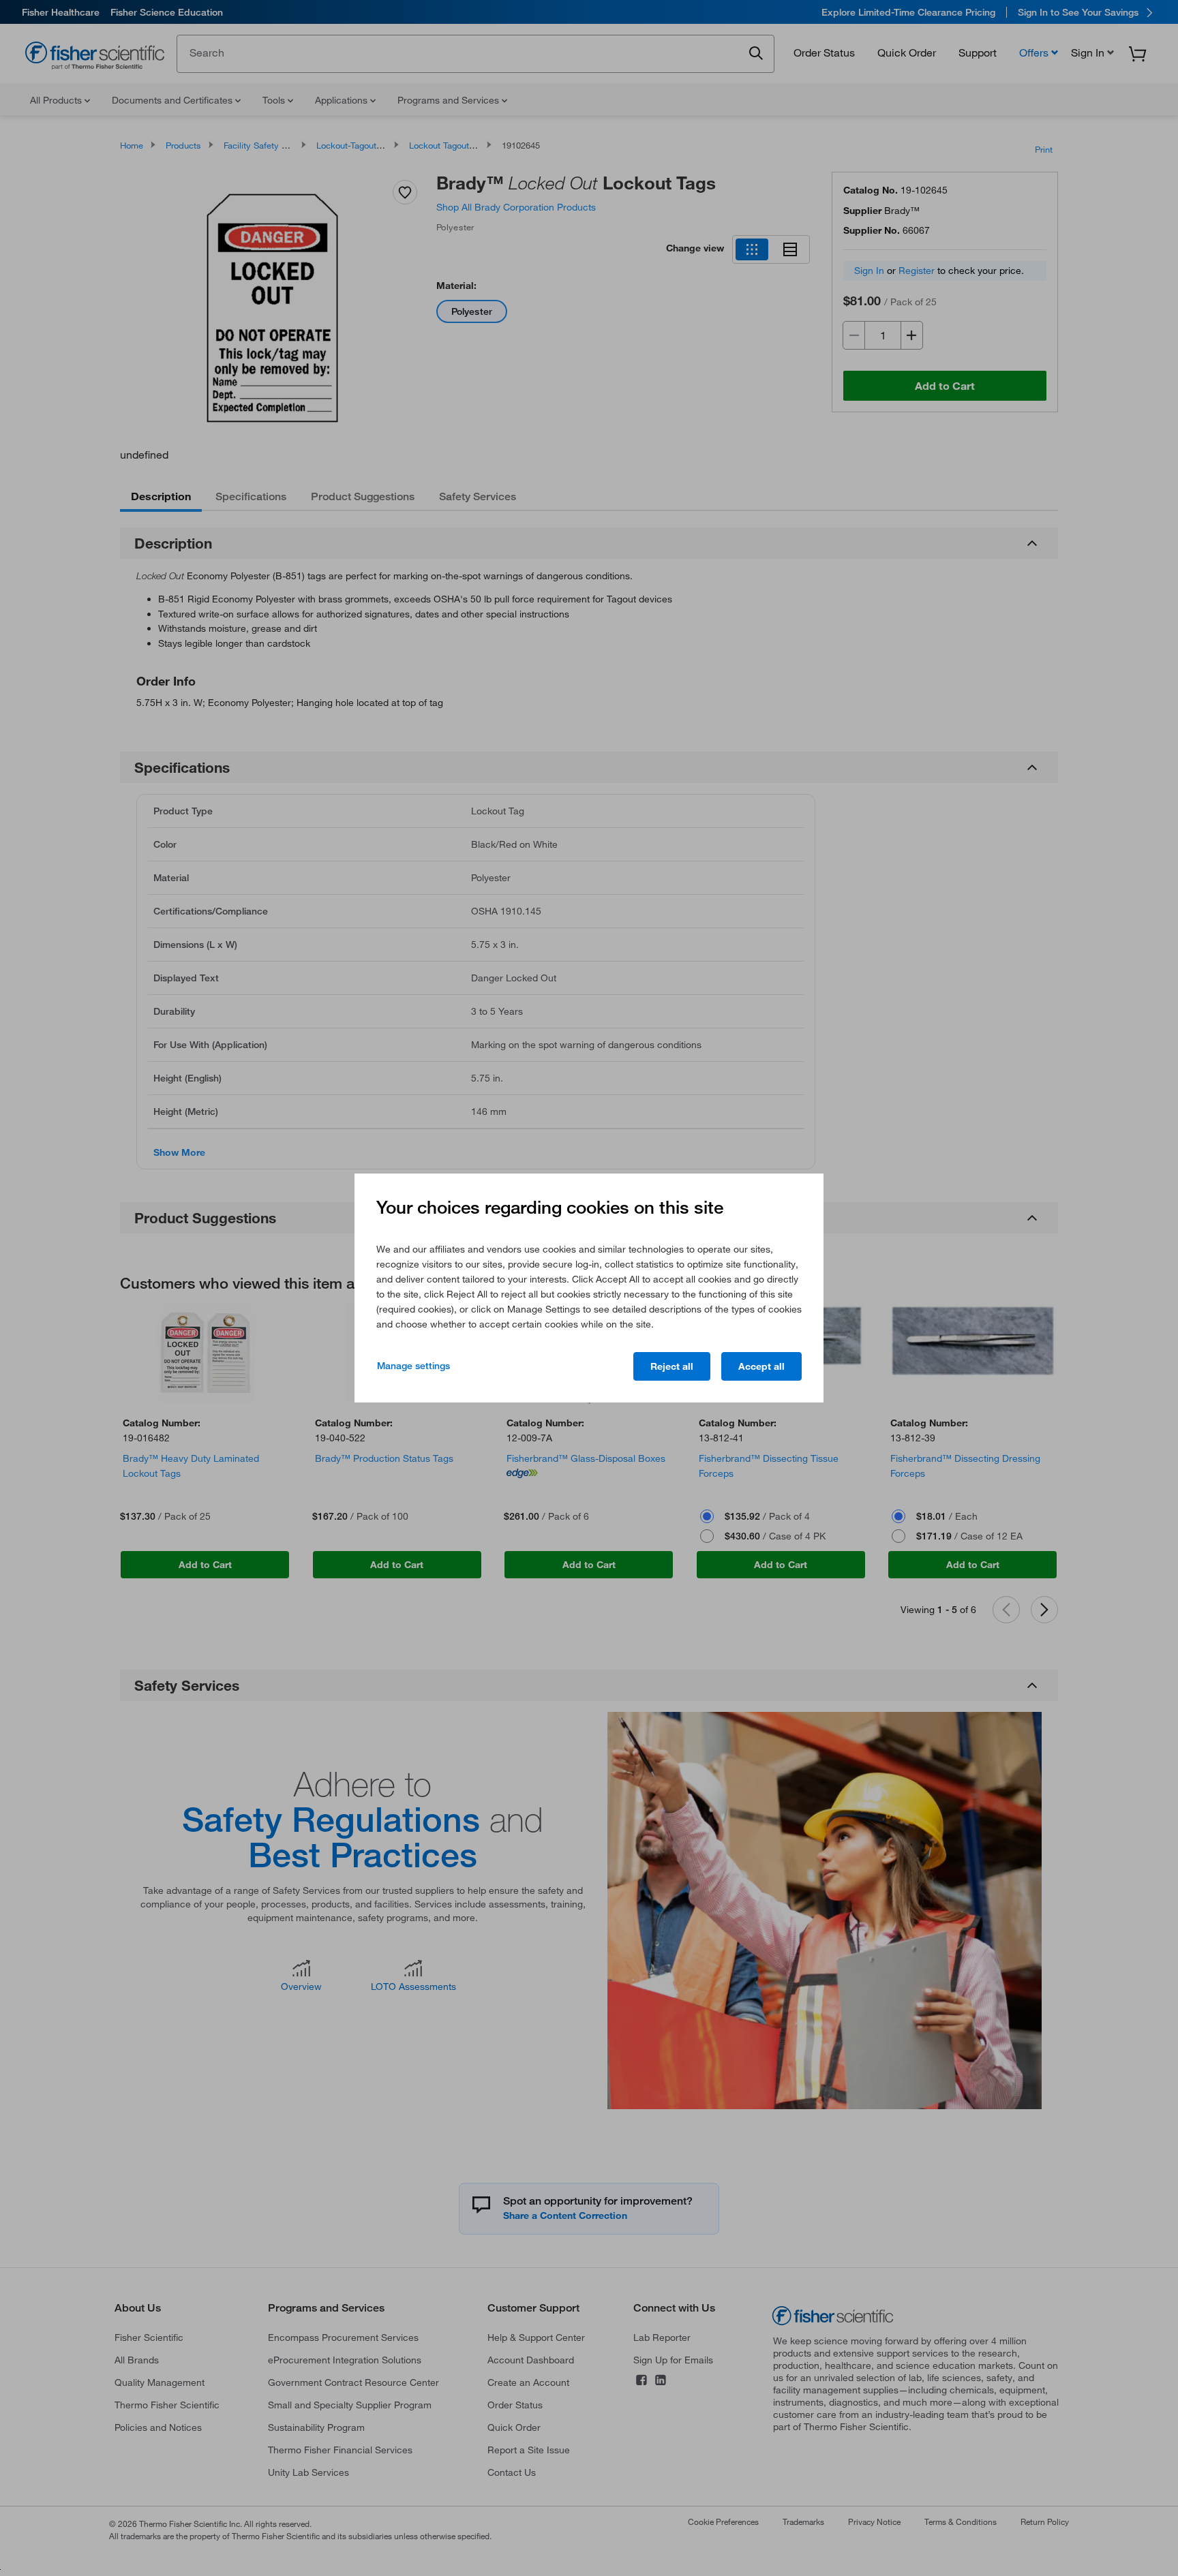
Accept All (761, 1366)
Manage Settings (413, 1366)
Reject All (672, 1366)
